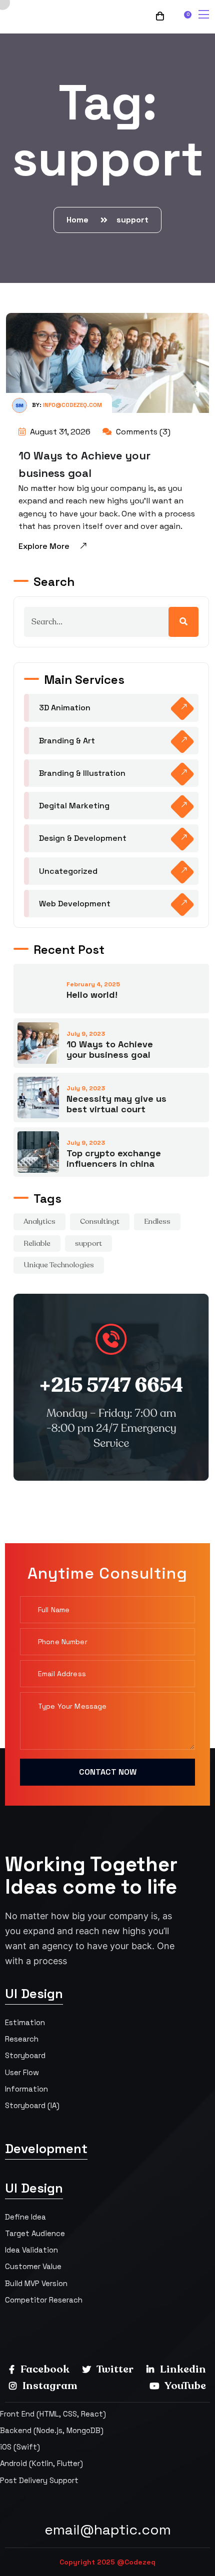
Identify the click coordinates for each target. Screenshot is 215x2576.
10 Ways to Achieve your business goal (110, 1049)
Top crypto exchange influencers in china (114, 1158)
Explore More (44, 546)
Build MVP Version (36, 2283)
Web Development (75, 904)
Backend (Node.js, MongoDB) (52, 2430)
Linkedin (182, 2369)
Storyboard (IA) (32, 2105)
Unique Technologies (59, 1265)
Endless (157, 1221)
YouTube (184, 2386)
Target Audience (35, 2233)
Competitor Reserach (44, 2300)
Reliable (37, 1243)
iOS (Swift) (20, 2447)
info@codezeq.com (72, 405)
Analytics (39, 1221)
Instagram (49, 2386)
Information (26, 2089)
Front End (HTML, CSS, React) (53, 2414)
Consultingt (100, 1221)
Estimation (25, 2022)
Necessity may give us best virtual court (116, 1104)
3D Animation (65, 708)
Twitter (114, 2369)
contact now (108, 1772)
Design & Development (83, 838)
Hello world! (92, 995)
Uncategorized (68, 871)
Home (79, 220)
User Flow (22, 2072)
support (132, 220)
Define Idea (25, 2217)
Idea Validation (31, 2250)
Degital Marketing (74, 806)
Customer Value (33, 2266)
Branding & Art (67, 741)
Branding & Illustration (82, 773)
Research (22, 2039)
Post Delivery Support (39, 2480)
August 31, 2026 (59, 432)
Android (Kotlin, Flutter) (41, 2463)
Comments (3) (142, 432)
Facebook (44, 2369)
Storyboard (25, 2055)
